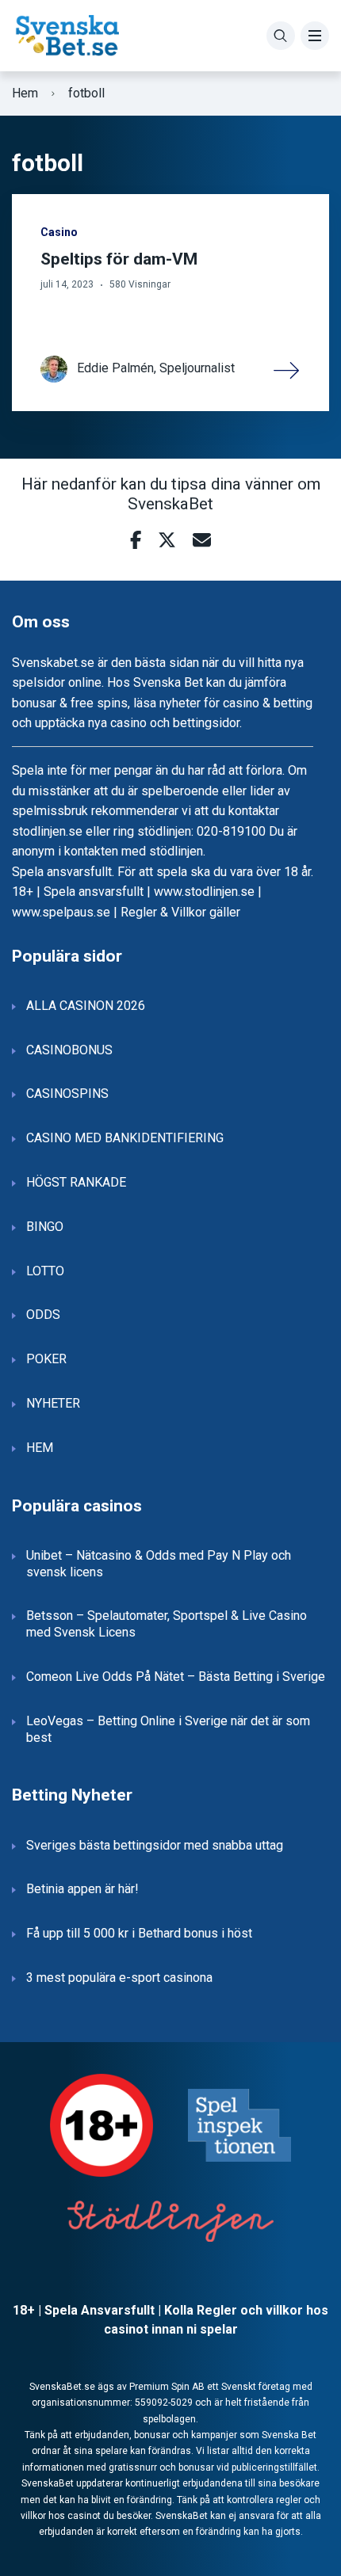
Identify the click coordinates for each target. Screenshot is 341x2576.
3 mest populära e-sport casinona (119, 1978)
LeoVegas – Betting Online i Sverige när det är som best (168, 1729)
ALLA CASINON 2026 (86, 1006)
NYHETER (53, 1403)
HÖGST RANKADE (76, 1182)
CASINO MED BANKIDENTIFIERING (125, 1138)
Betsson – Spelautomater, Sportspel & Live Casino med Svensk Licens (167, 1624)
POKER (46, 1359)
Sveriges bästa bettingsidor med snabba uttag (155, 1845)
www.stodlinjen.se (204, 892)
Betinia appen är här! (82, 1889)
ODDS (43, 1315)
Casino (59, 232)
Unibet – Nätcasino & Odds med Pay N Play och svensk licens (159, 1564)
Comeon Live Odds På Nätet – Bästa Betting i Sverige (176, 1677)
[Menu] (315, 36)
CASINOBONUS (69, 1050)
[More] (287, 369)
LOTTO (45, 1271)
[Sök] (281, 36)
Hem (25, 93)
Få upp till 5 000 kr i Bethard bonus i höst (139, 1933)
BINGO (45, 1227)
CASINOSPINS (67, 1094)
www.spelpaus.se (61, 912)
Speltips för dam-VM (119, 259)
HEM (40, 1448)
